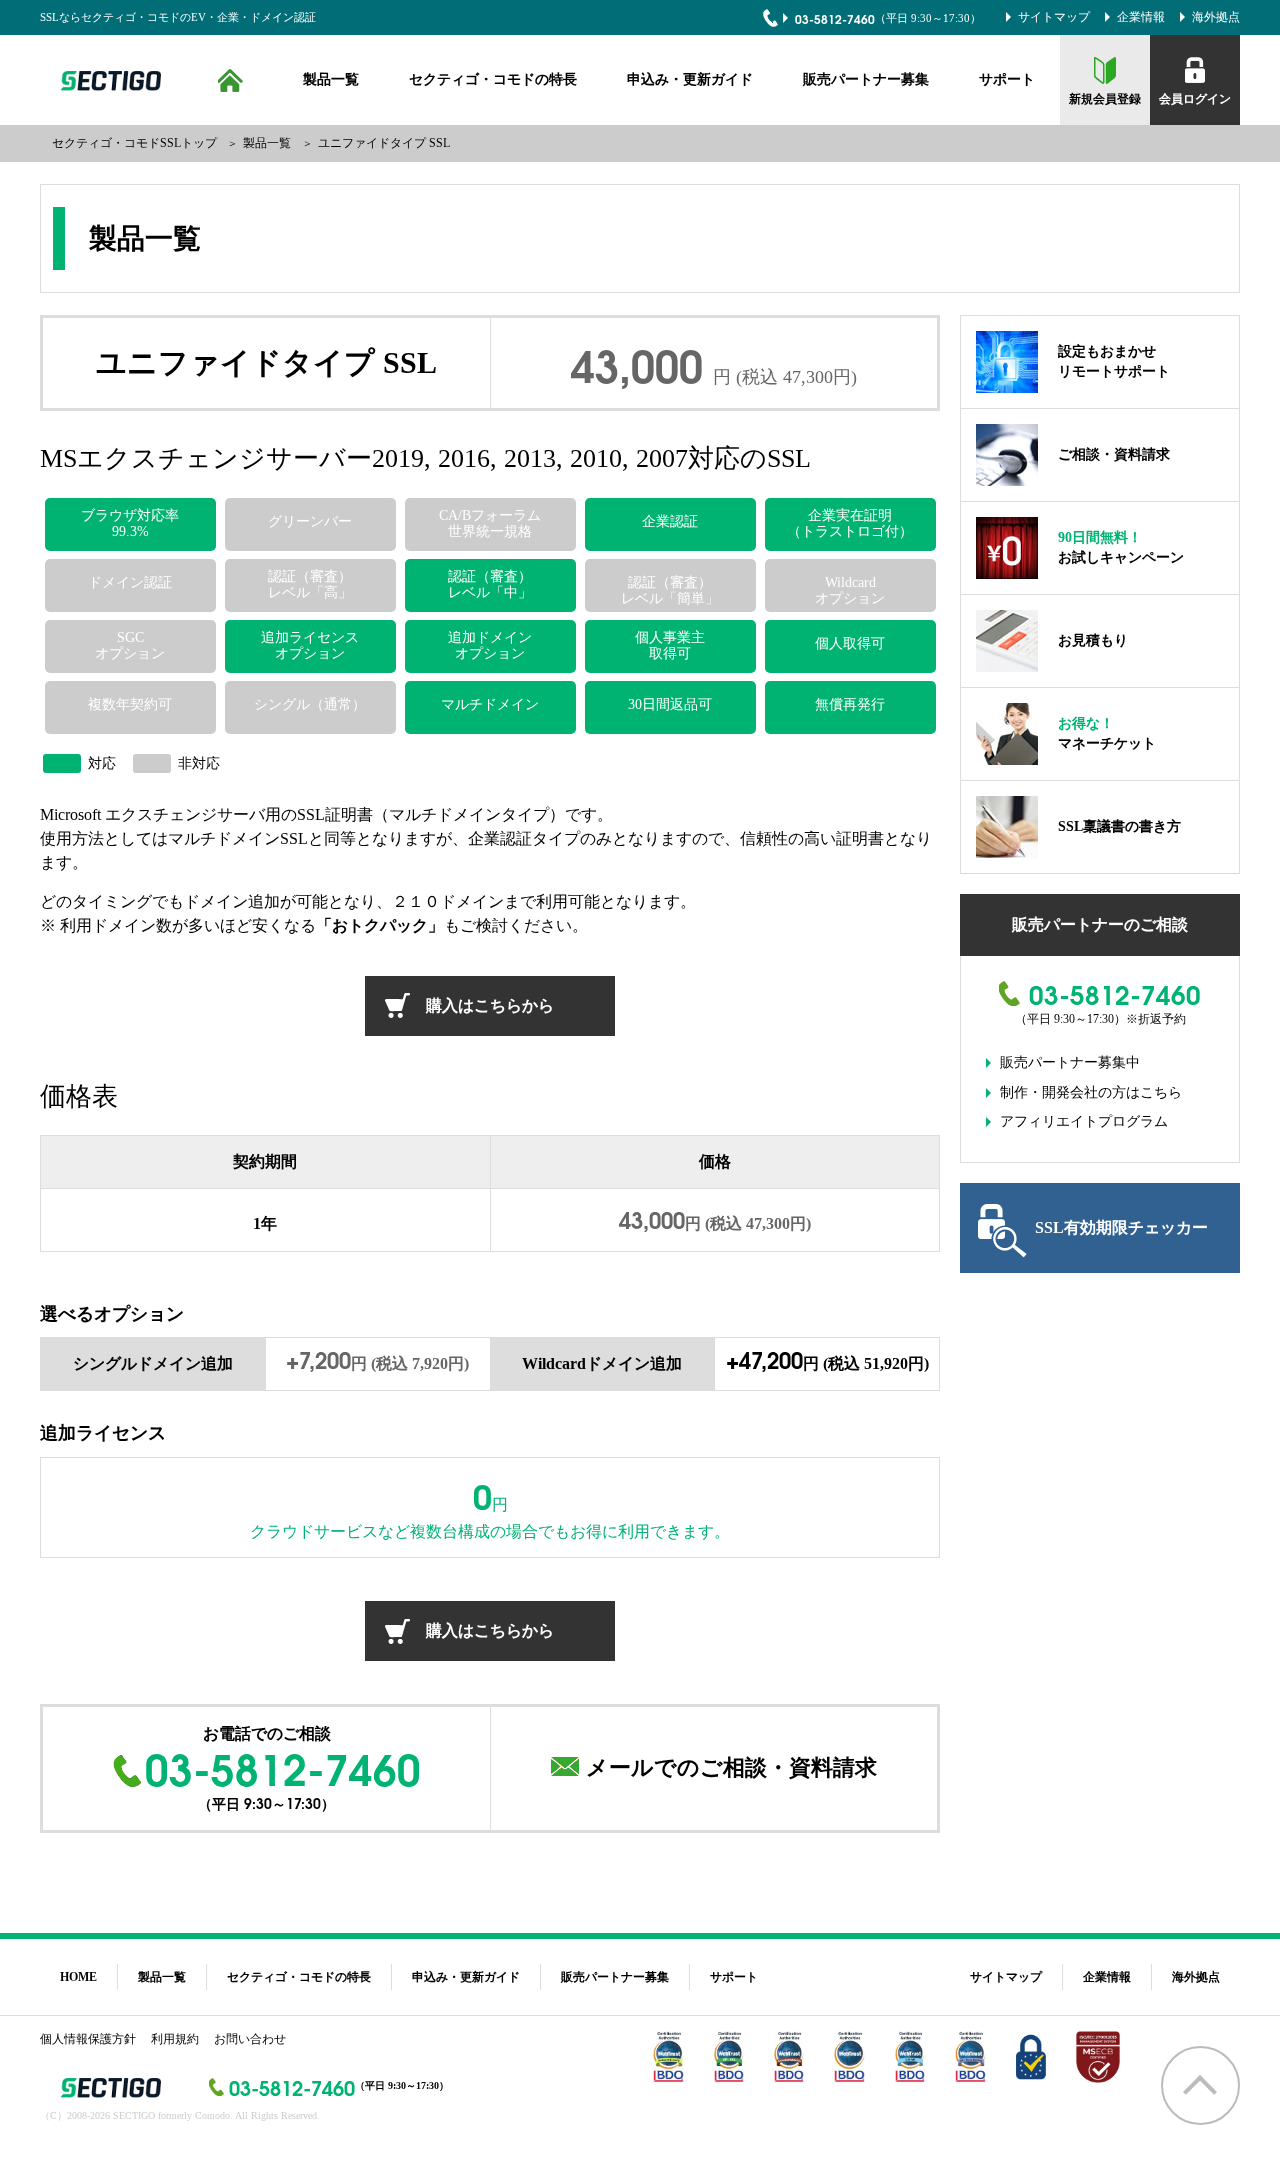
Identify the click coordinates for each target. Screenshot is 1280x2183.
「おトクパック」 (380, 925)
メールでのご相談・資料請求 (731, 1767)
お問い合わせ (250, 2039)
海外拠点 (1216, 17)
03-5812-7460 (835, 18)
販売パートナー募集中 (1070, 1062)
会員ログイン (1195, 99)
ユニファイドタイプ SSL (384, 143)
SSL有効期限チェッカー (1121, 1227)
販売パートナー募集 (866, 79)
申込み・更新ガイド (690, 79)
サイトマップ (1054, 17)
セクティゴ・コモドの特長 (493, 79)
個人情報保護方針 (88, 2039)
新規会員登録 (1105, 99)
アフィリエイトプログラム (1084, 1121)
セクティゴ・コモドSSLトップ (134, 143)
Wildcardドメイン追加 (602, 1363)
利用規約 (175, 2039)
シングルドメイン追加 (153, 1363)
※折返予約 (1156, 1019)
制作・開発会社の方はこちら (1091, 1092)
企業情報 (1141, 17)
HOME (230, 80)
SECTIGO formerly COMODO (108, 80)
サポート (1007, 79)
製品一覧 (331, 79)
